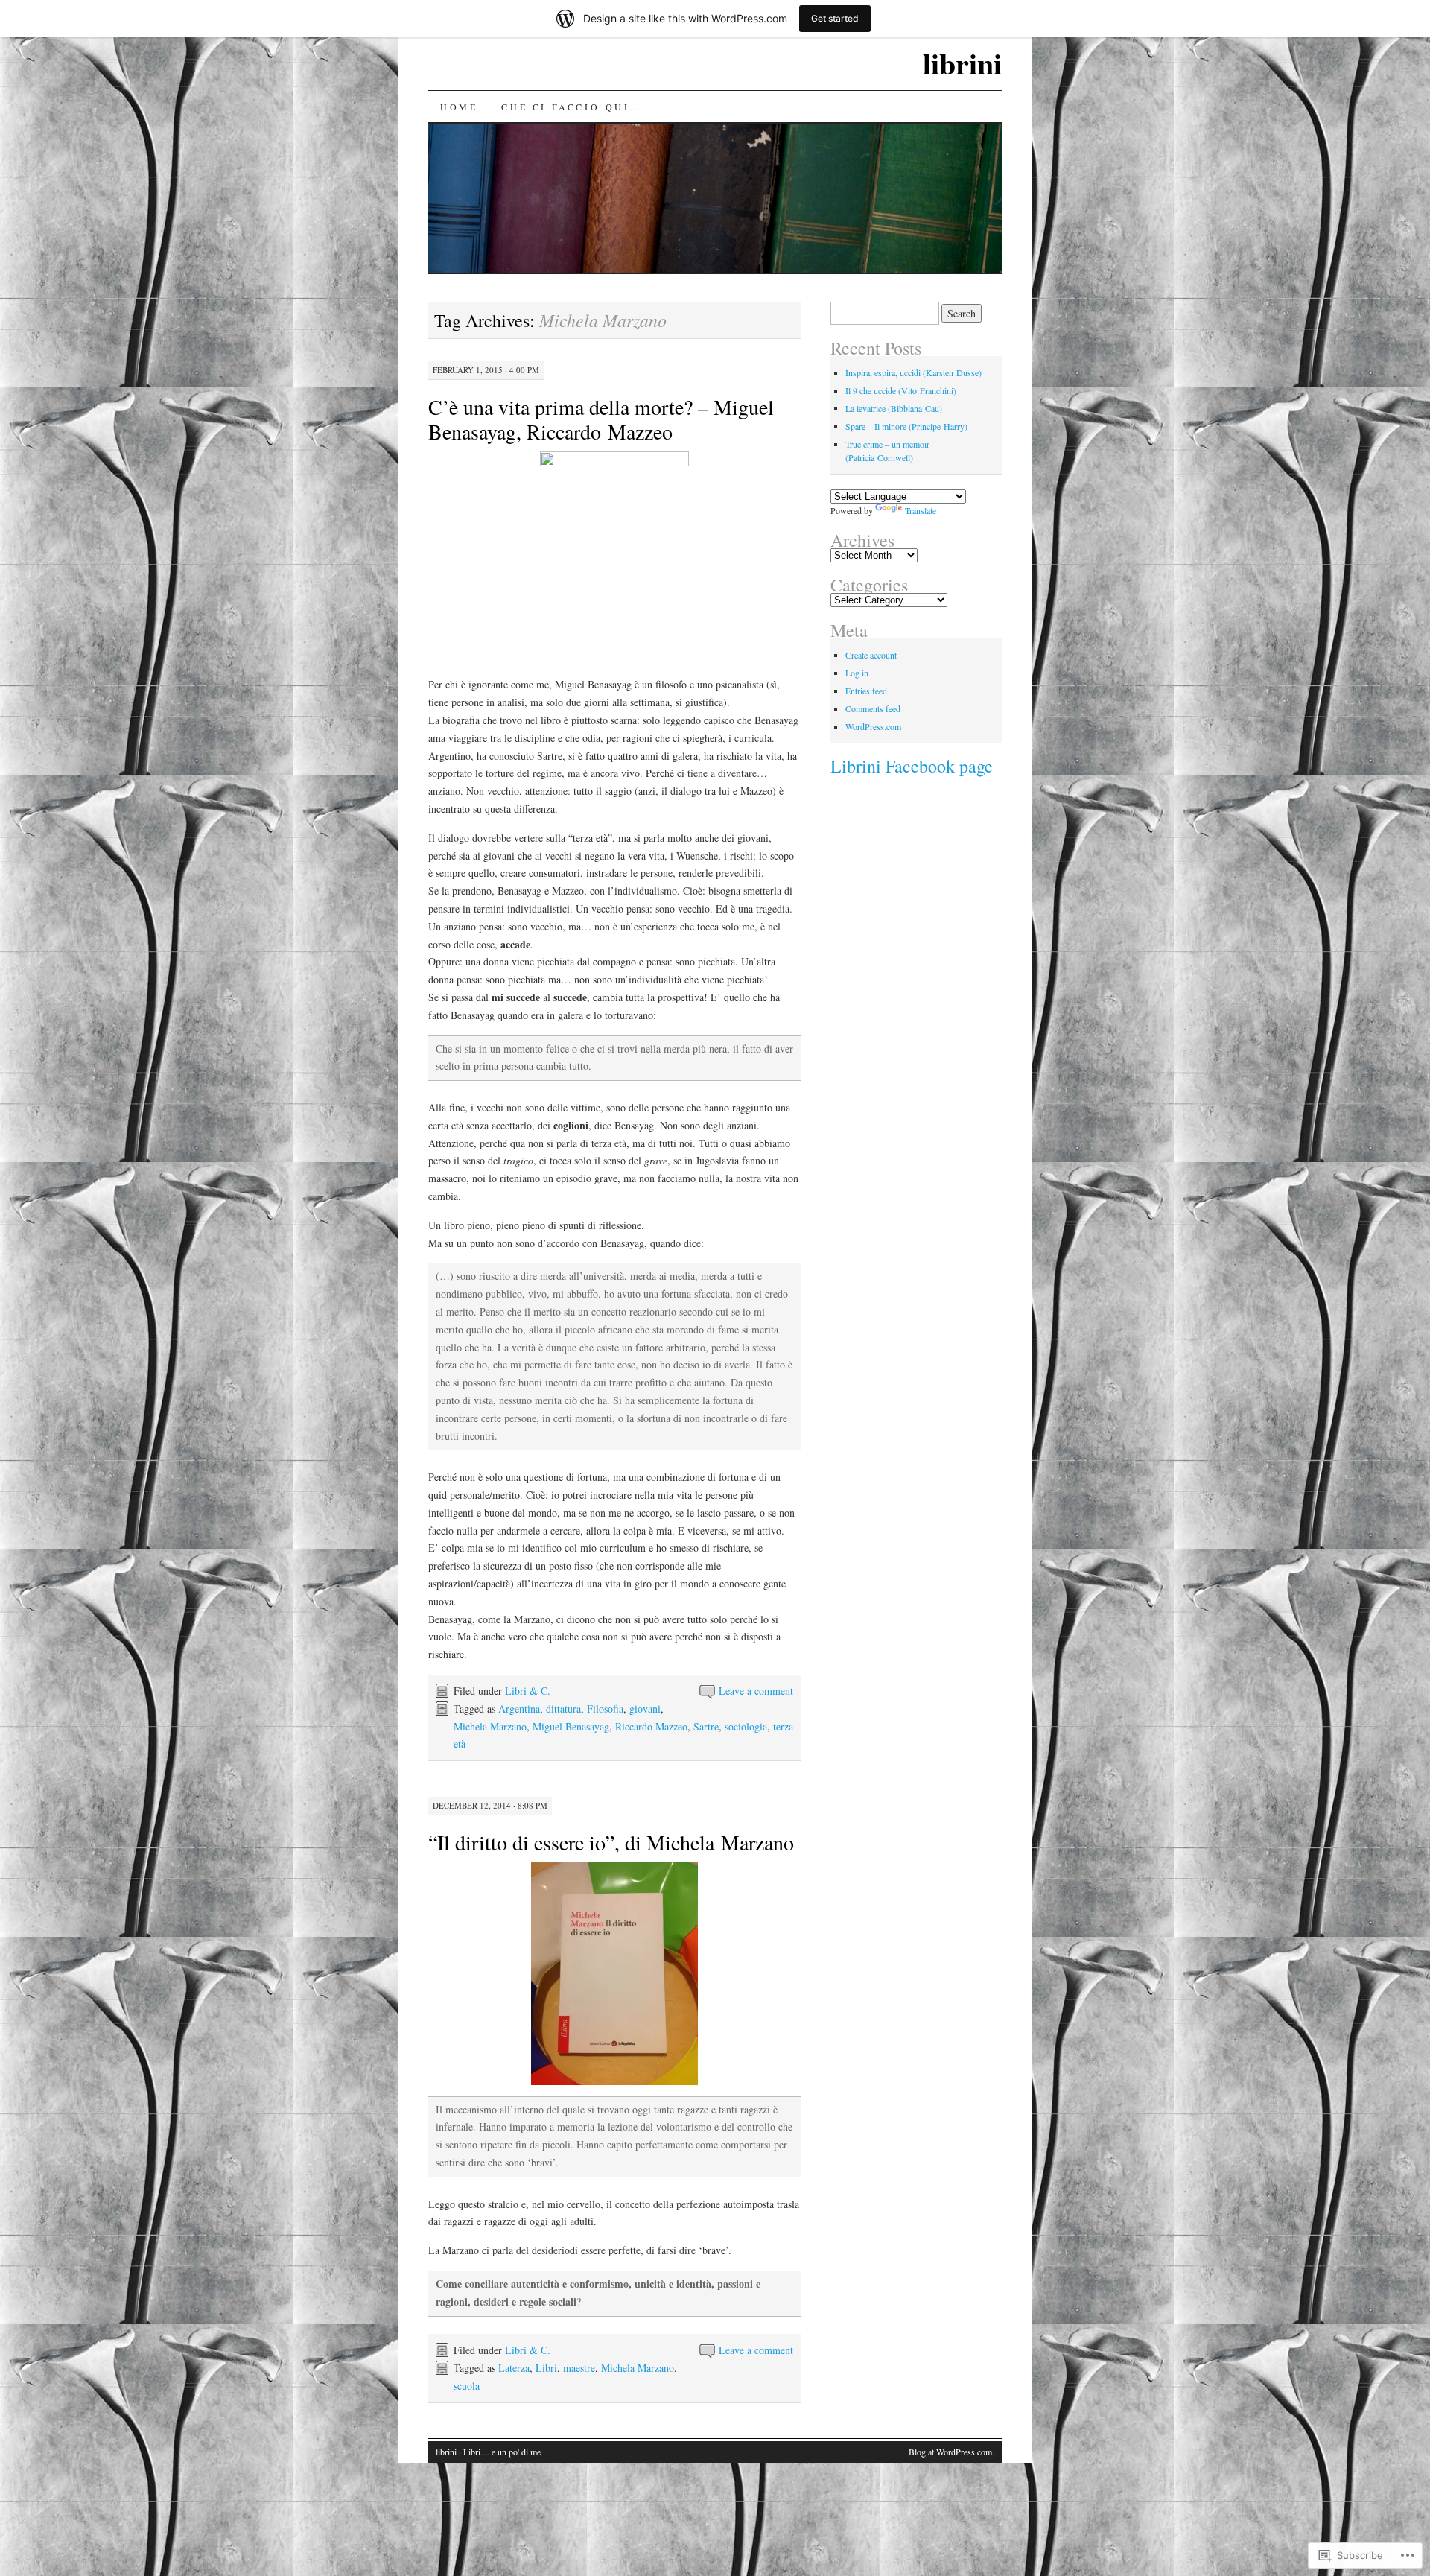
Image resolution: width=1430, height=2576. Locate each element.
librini (962, 63)
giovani (645, 1709)
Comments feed (873, 708)
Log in (857, 673)
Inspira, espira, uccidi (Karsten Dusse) (913, 372)
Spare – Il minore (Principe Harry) (906, 426)
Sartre (706, 1726)
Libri (546, 2368)
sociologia (746, 1726)
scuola (467, 2386)
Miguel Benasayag (571, 1726)
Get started (835, 18)
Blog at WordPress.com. (951, 2452)
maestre (579, 2368)
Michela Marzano (490, 1726)
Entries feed (866, 691)
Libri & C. (528, 1691)
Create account (871, 655)
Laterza (514, 2368)
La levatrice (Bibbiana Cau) (894, 408)
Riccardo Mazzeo (651, 1726)
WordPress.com (873, 726)
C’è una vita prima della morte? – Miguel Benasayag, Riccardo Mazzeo (601, 419)
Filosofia (605, 1709)
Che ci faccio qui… (571, 107)
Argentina (519, 1709)
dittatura (563, 1709)
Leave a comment (756, 1691)
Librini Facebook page (912, 766)
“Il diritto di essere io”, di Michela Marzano (611, 1842)
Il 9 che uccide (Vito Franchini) (901, 390)
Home (459, 107)
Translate (921, 510)
